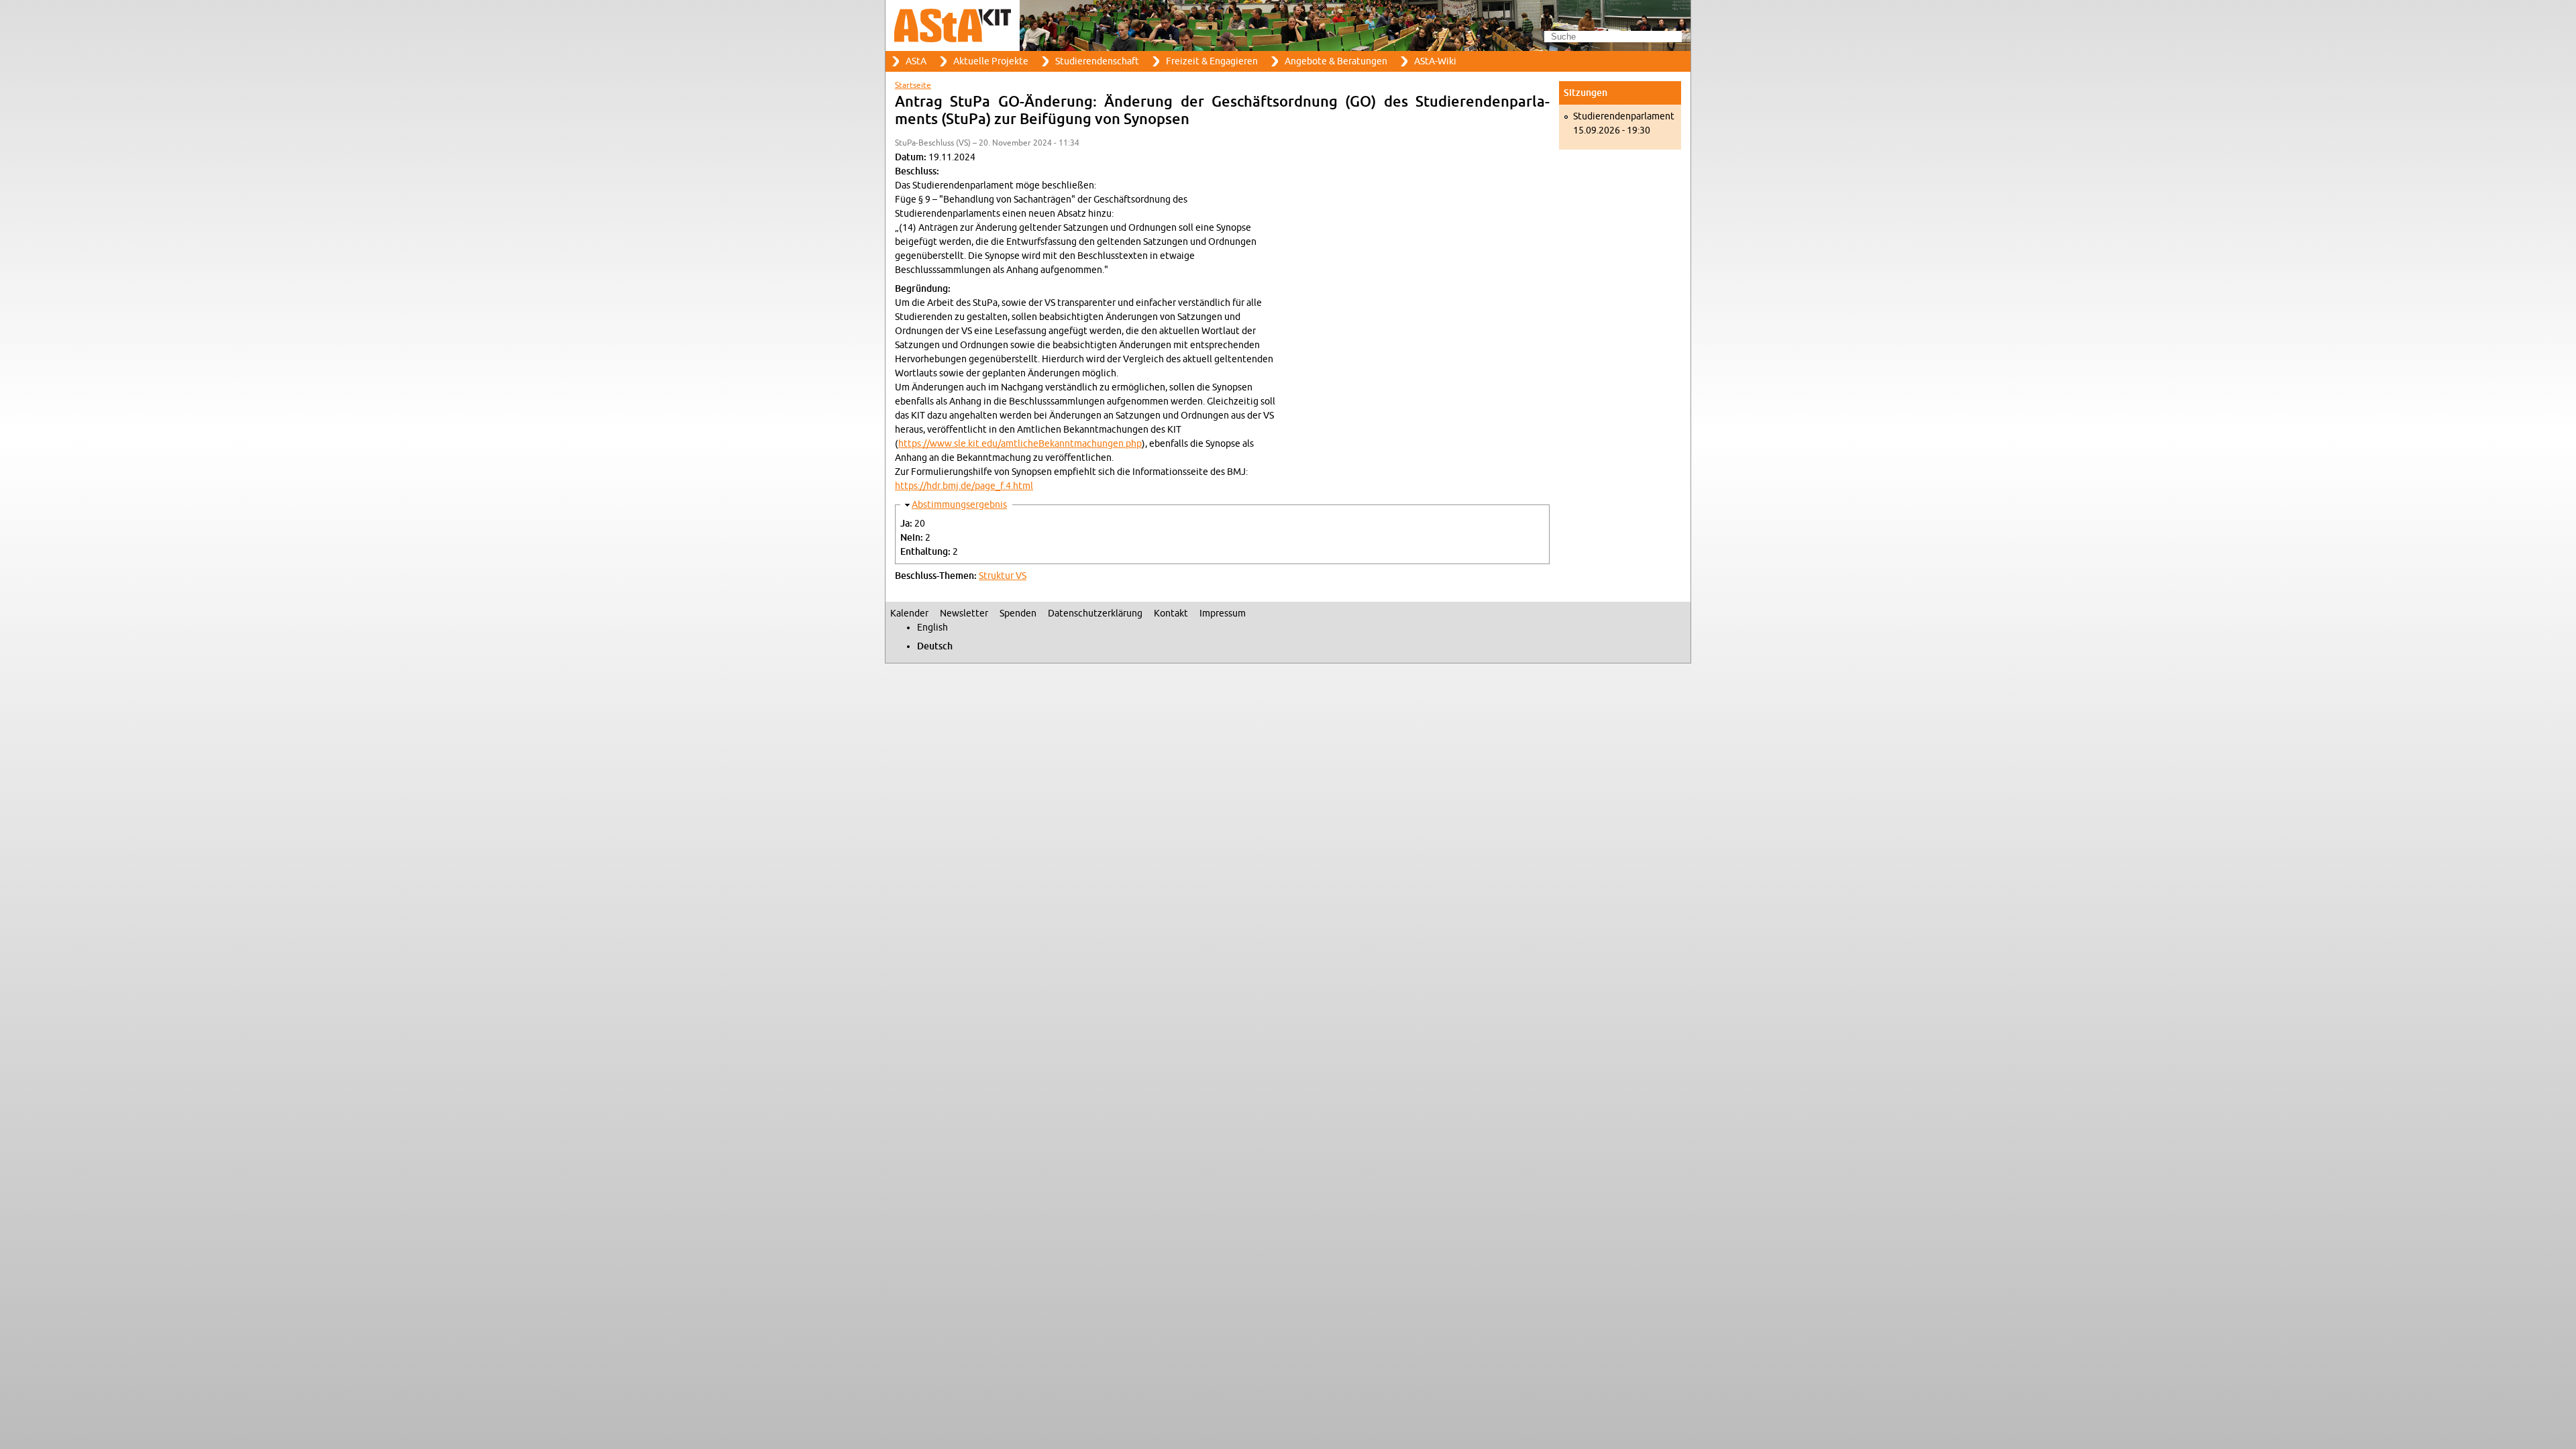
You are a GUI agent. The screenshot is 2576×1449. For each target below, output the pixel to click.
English (932, 628)
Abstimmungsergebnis (959, 505)
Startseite (913, 85)
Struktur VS (1003, 576)
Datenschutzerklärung (1095, 613)
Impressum (1223, 613)
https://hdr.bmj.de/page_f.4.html (964, 486)
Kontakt (1171, 613)
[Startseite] (1288, 25)
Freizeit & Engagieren (1212, 61)
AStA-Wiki (1435, 61)
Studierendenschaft (1097, 61)
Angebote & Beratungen (1336, 61)
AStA (916, 61)
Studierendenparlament (1624, 116)
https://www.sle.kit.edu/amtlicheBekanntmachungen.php (1020, 444)
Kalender (909, 613)
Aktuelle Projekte (991, 61)
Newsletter (964, 613)
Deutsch (935, 646)
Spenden (1018, 613)
